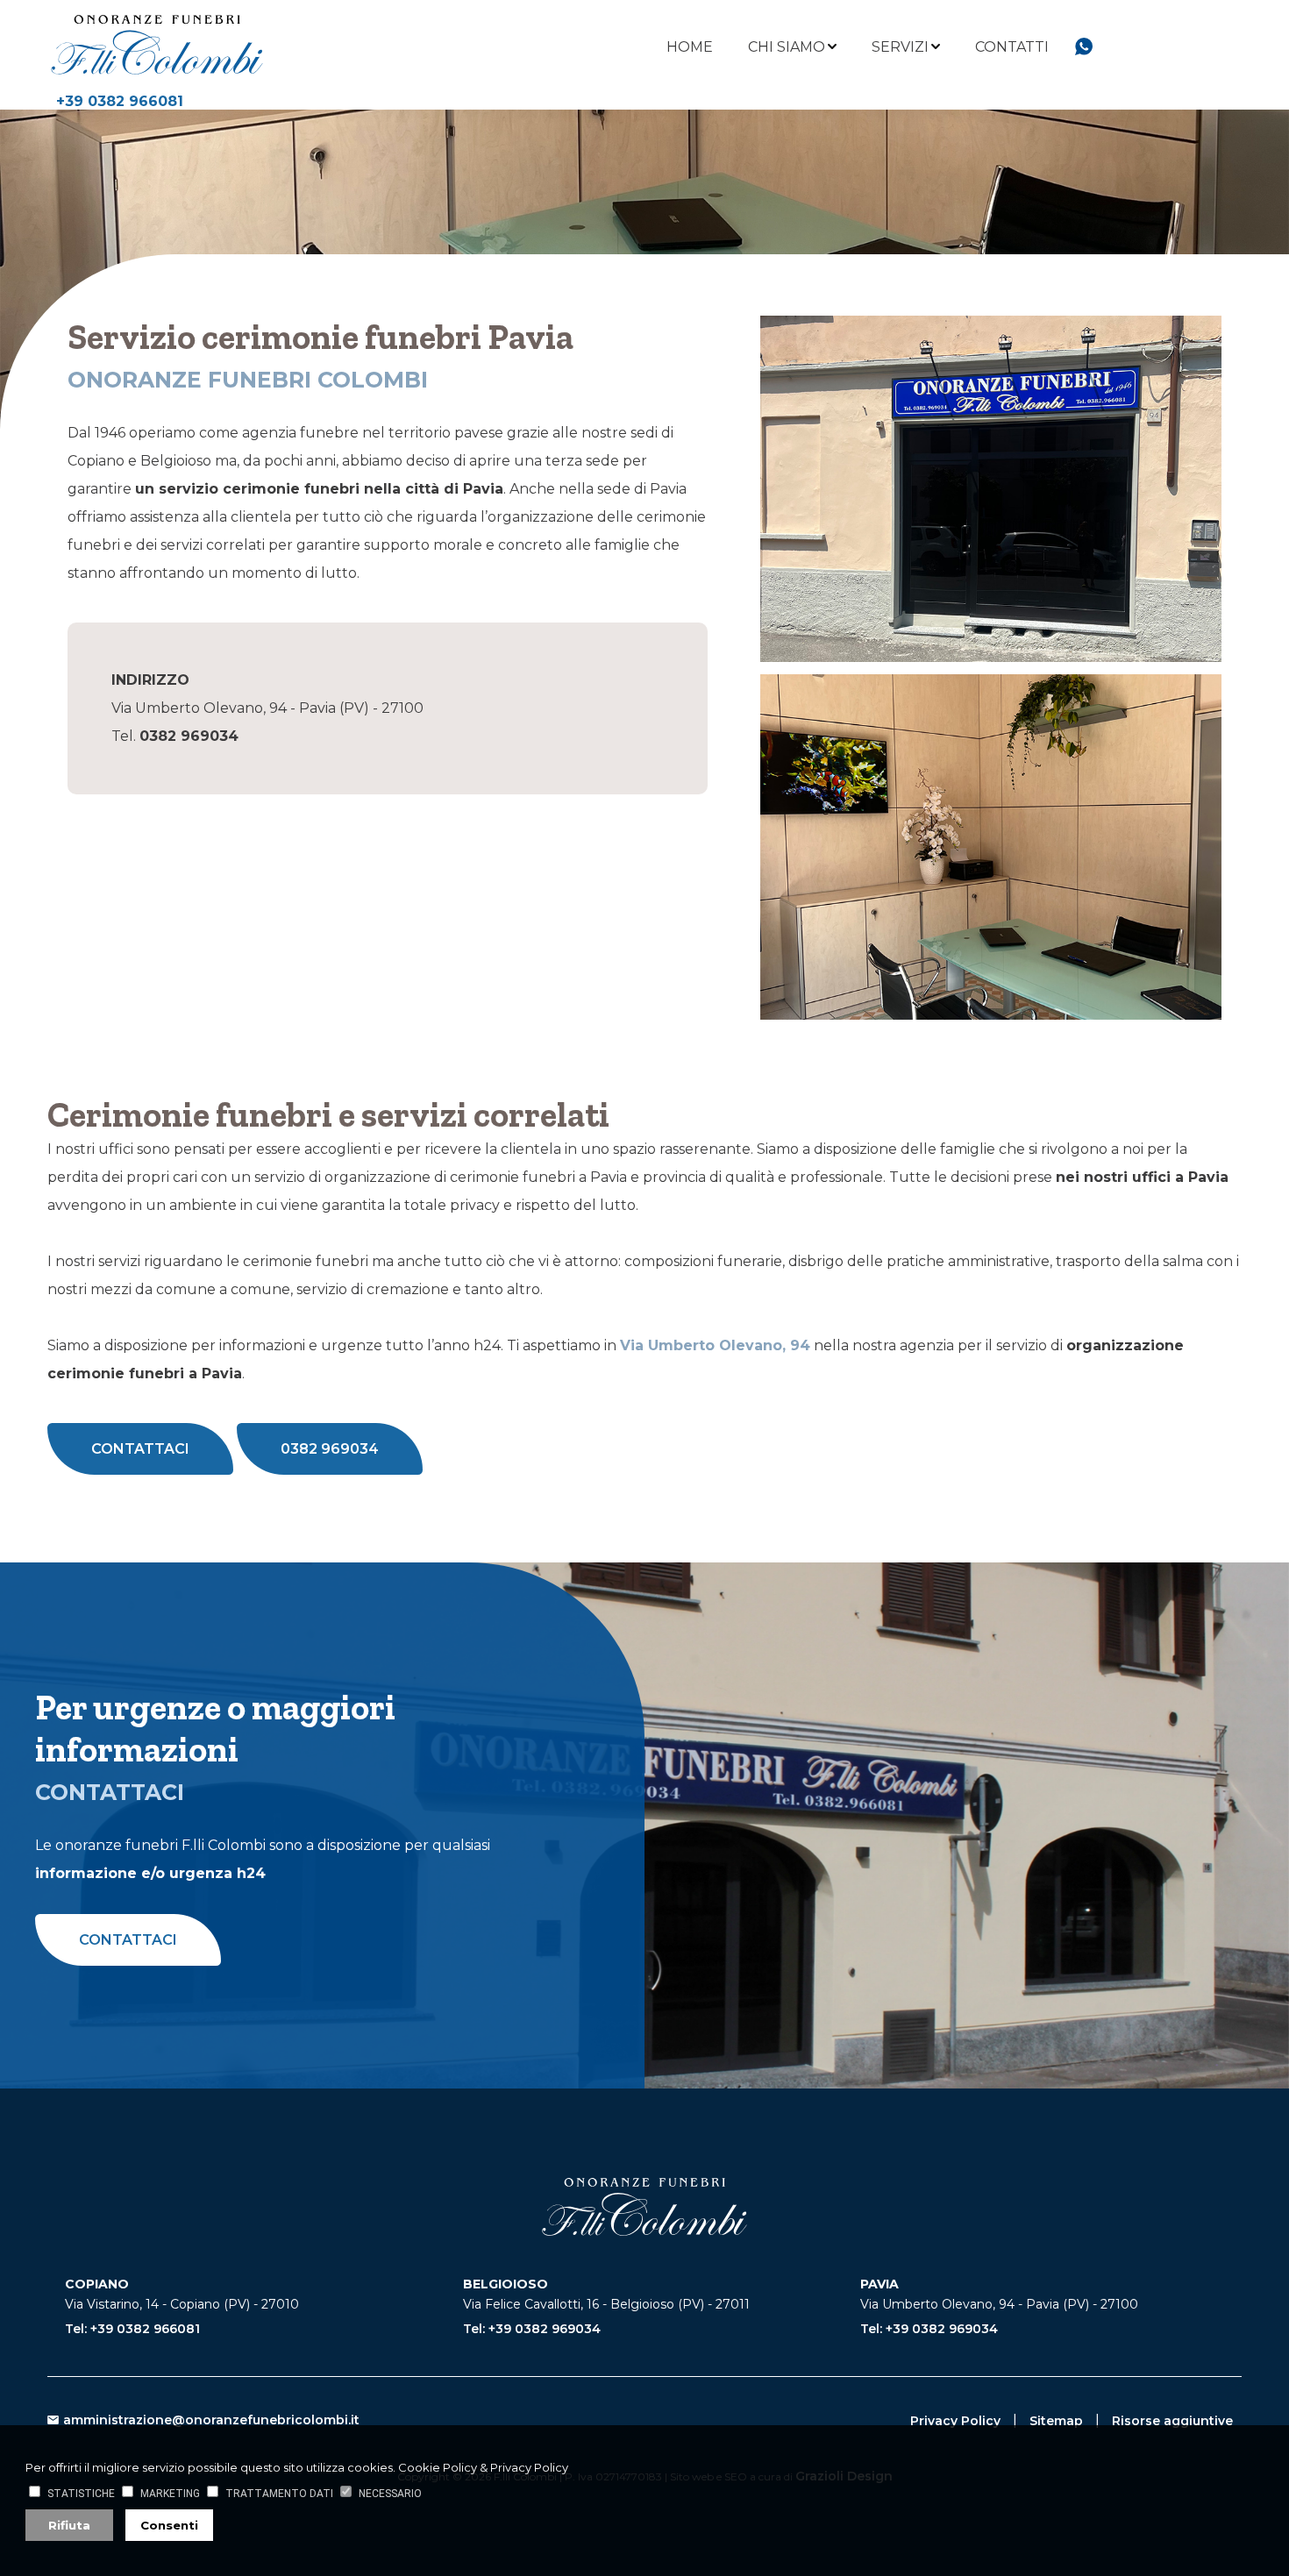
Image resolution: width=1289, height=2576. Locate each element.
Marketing (170, 2494)
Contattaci (140, 1449)
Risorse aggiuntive (1172, 2421)
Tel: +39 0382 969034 (532, 2329)
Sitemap (1056, 2421)
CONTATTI (1012, 47)
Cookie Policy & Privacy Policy (483, 2467)
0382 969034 (330, 1449)
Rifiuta (69, 2525)
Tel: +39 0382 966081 (132, 2329)
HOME (690, 47)
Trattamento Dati (279, 2494)
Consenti (169, 2525)
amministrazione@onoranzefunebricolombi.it (211, 2420)
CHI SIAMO (787, 47)
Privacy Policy (955, 2421)
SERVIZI (900, 47)
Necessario (390, 2494)
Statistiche (81, 2494)
